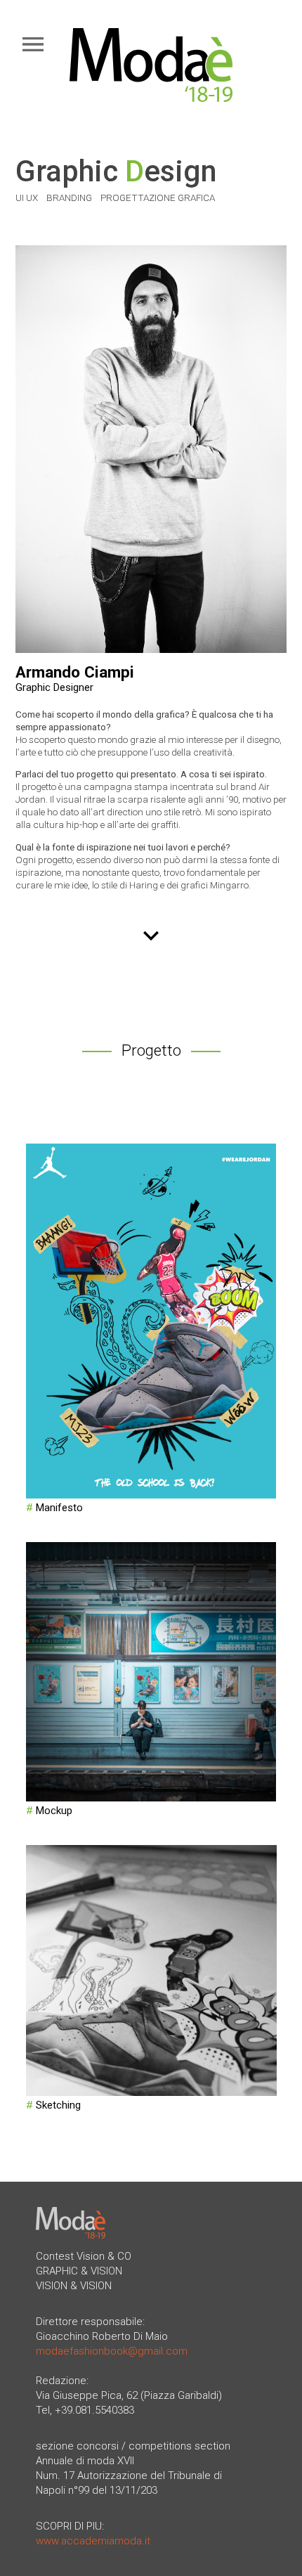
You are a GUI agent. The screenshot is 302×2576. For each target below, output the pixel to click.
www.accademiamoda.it (93, 2541)
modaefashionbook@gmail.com (112, 2351)
